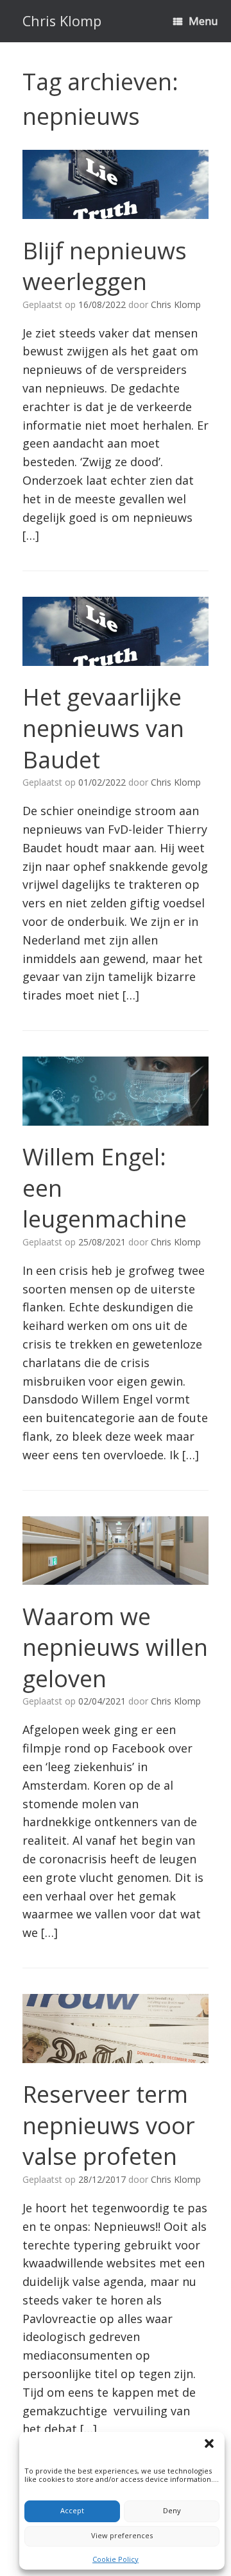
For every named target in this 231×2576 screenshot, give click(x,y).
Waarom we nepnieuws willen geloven (115, 1648)
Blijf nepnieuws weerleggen (105, 266)
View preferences (122, 2535)
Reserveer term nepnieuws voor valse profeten (109, 2125)
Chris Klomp (176, 304)
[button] (211, 2445)
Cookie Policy (116, 2559)
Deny (172, 2510)
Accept (72, 2510)
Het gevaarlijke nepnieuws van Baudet (103, 728)
